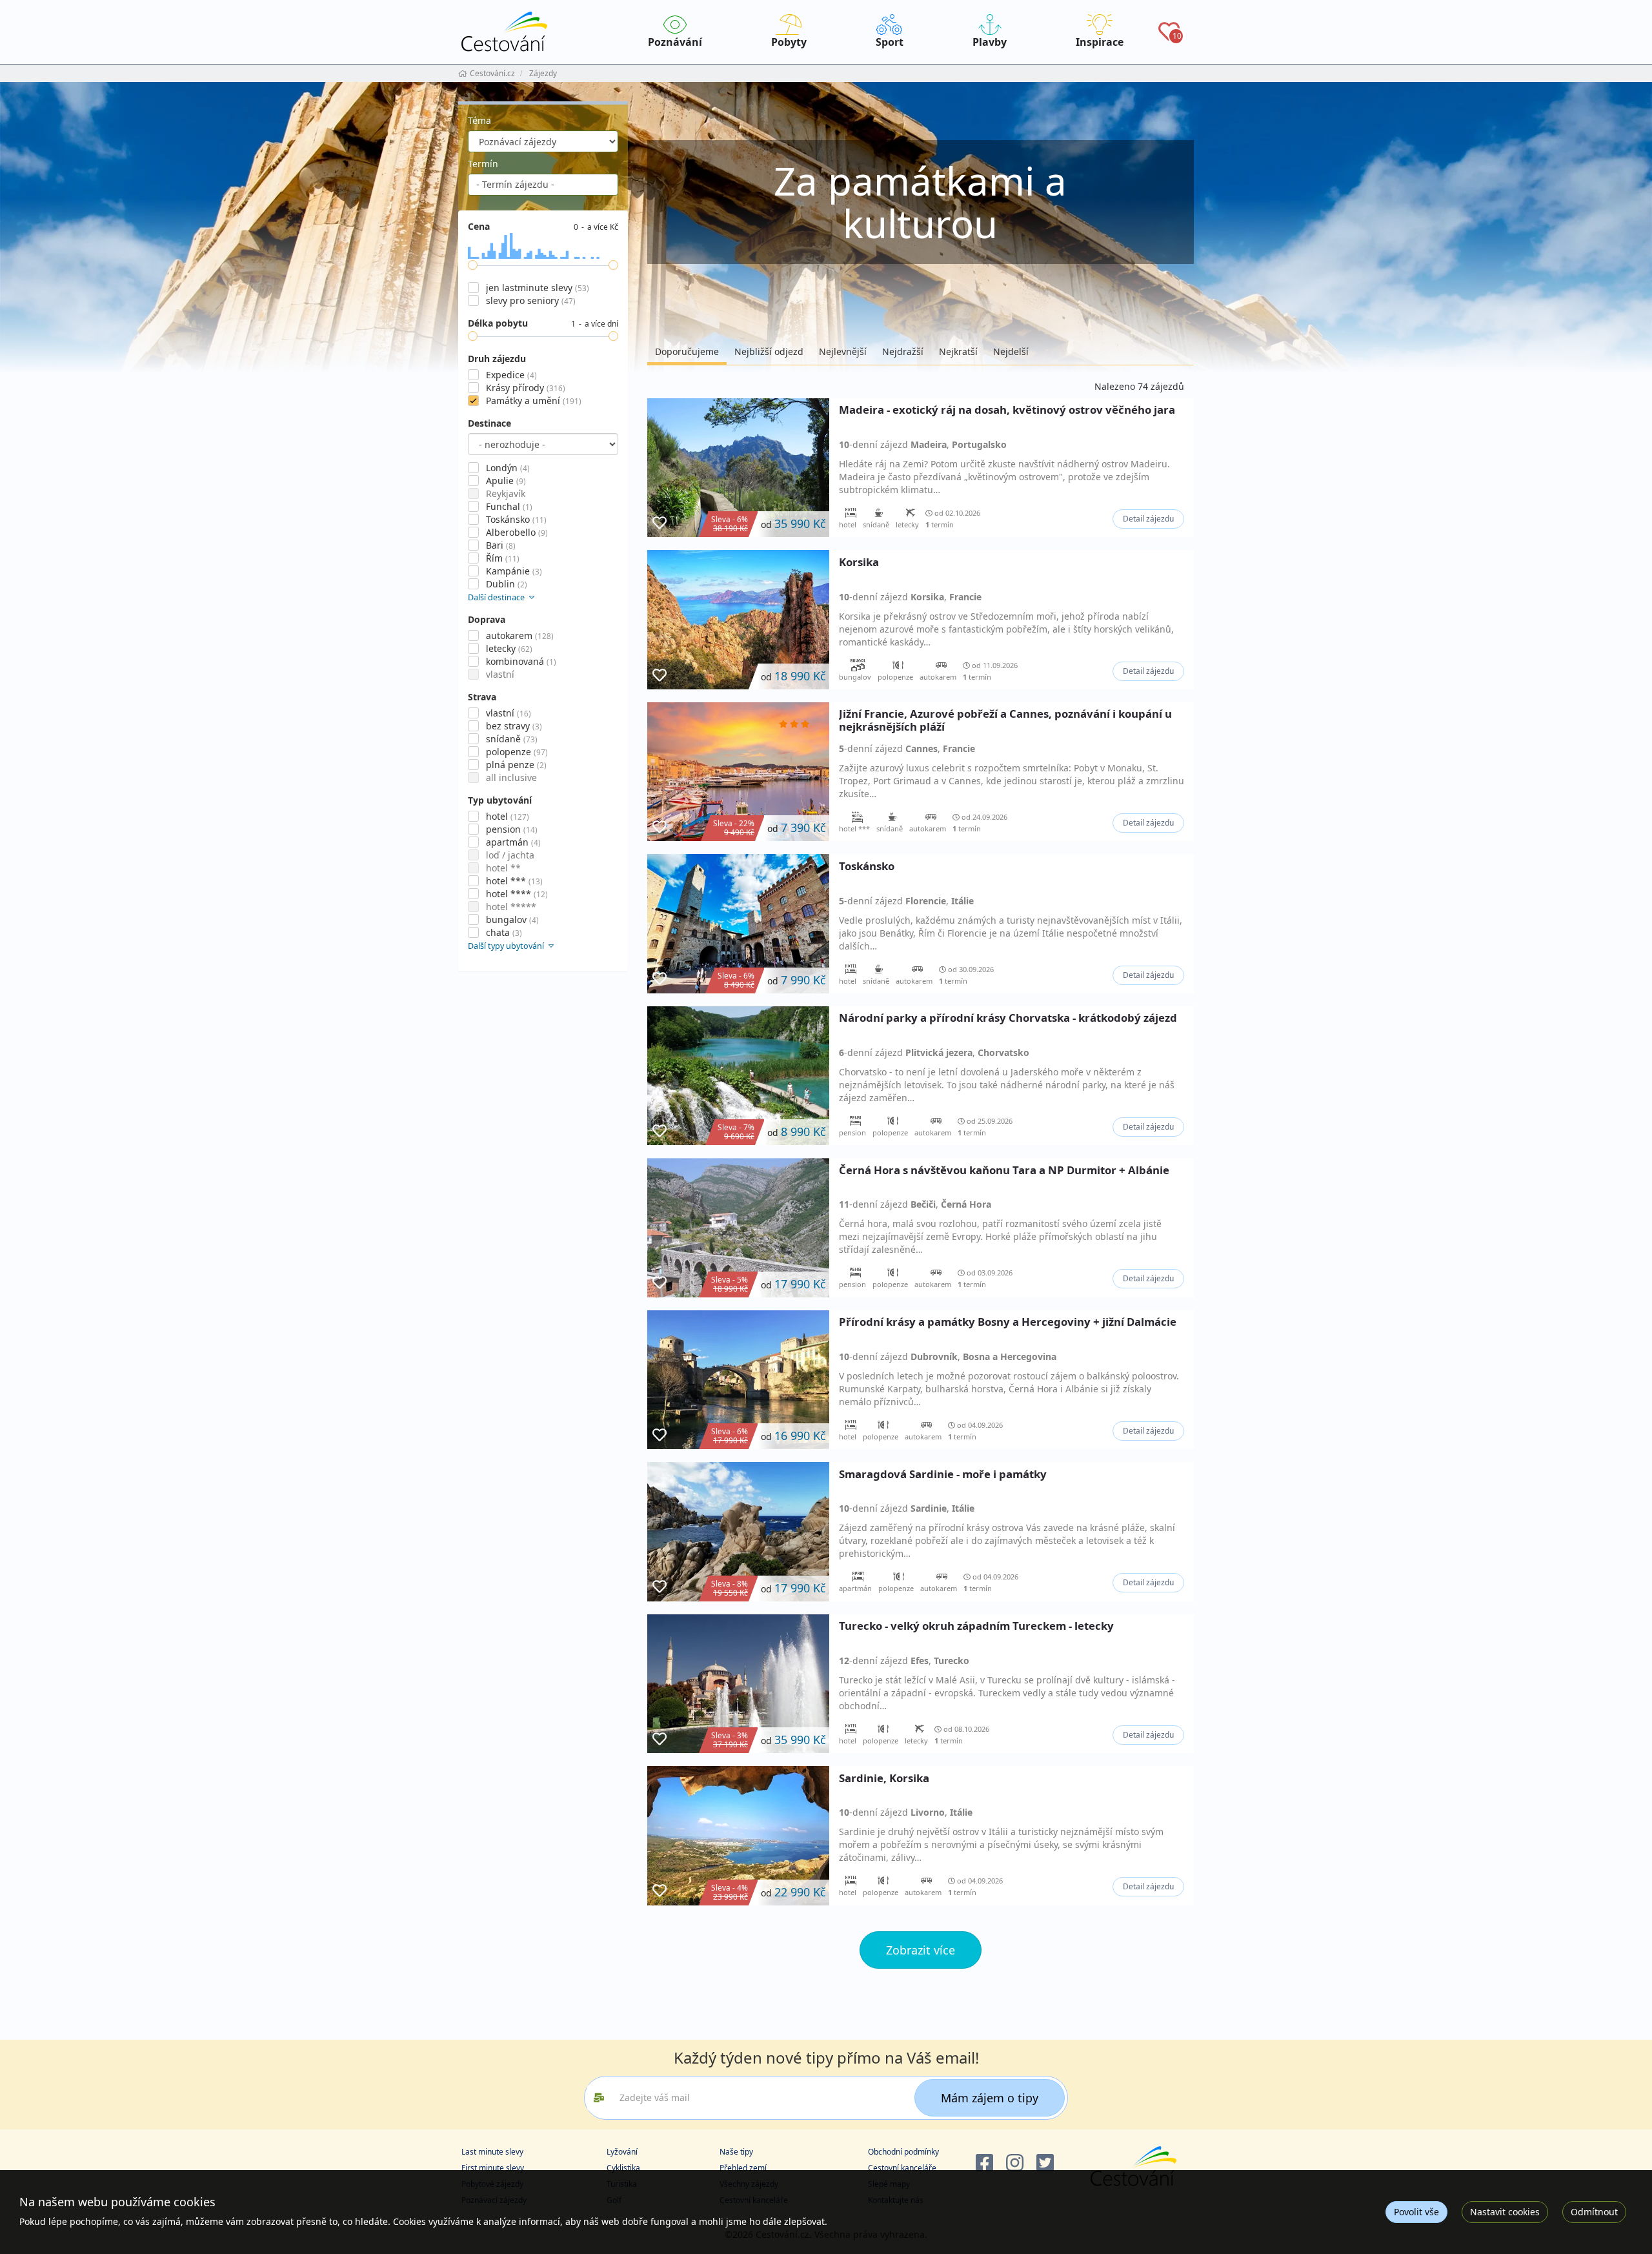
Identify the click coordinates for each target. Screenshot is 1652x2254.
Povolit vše (1416, 2212)
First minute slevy (493, 2168)
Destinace (489, 423)
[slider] (473, 265)
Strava (482, 697)
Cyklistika (623, 2168)
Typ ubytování (500, 800)
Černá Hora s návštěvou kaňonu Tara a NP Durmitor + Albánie (1004, 1171)
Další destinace (497, 597)
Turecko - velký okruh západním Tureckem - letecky (976, 1626)
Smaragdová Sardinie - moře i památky (943, 1475)
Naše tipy (736, 2152)
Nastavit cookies (1505, 2212)
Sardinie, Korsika (884, 1779)
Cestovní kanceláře (902, 2168)
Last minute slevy (492, 2152)
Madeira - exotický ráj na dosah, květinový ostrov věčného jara (1007, 410)
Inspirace (1100, 42)
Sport (890, 42)
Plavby (990, 42)
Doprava (487, 619)
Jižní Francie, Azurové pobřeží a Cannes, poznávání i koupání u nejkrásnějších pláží (1005, 720)
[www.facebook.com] (984, 2163)
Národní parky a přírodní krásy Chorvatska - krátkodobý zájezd (1008, 1018)
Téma (479, 120)
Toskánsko (867, 867)
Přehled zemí (743, 2168)
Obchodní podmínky (903, 2152)
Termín (483, 164)
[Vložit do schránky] (660, 523)
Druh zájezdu (497, 359)
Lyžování (622, 2152)
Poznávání (675, 42)
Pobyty (789, 42)
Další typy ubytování (507, 946)
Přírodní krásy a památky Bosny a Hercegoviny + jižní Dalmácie (1008, 1322)
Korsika (859, 563)
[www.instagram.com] (1015, 2163)
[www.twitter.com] (1045, 2163)
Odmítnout (1594, 2212)
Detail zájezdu (1148, 519)
